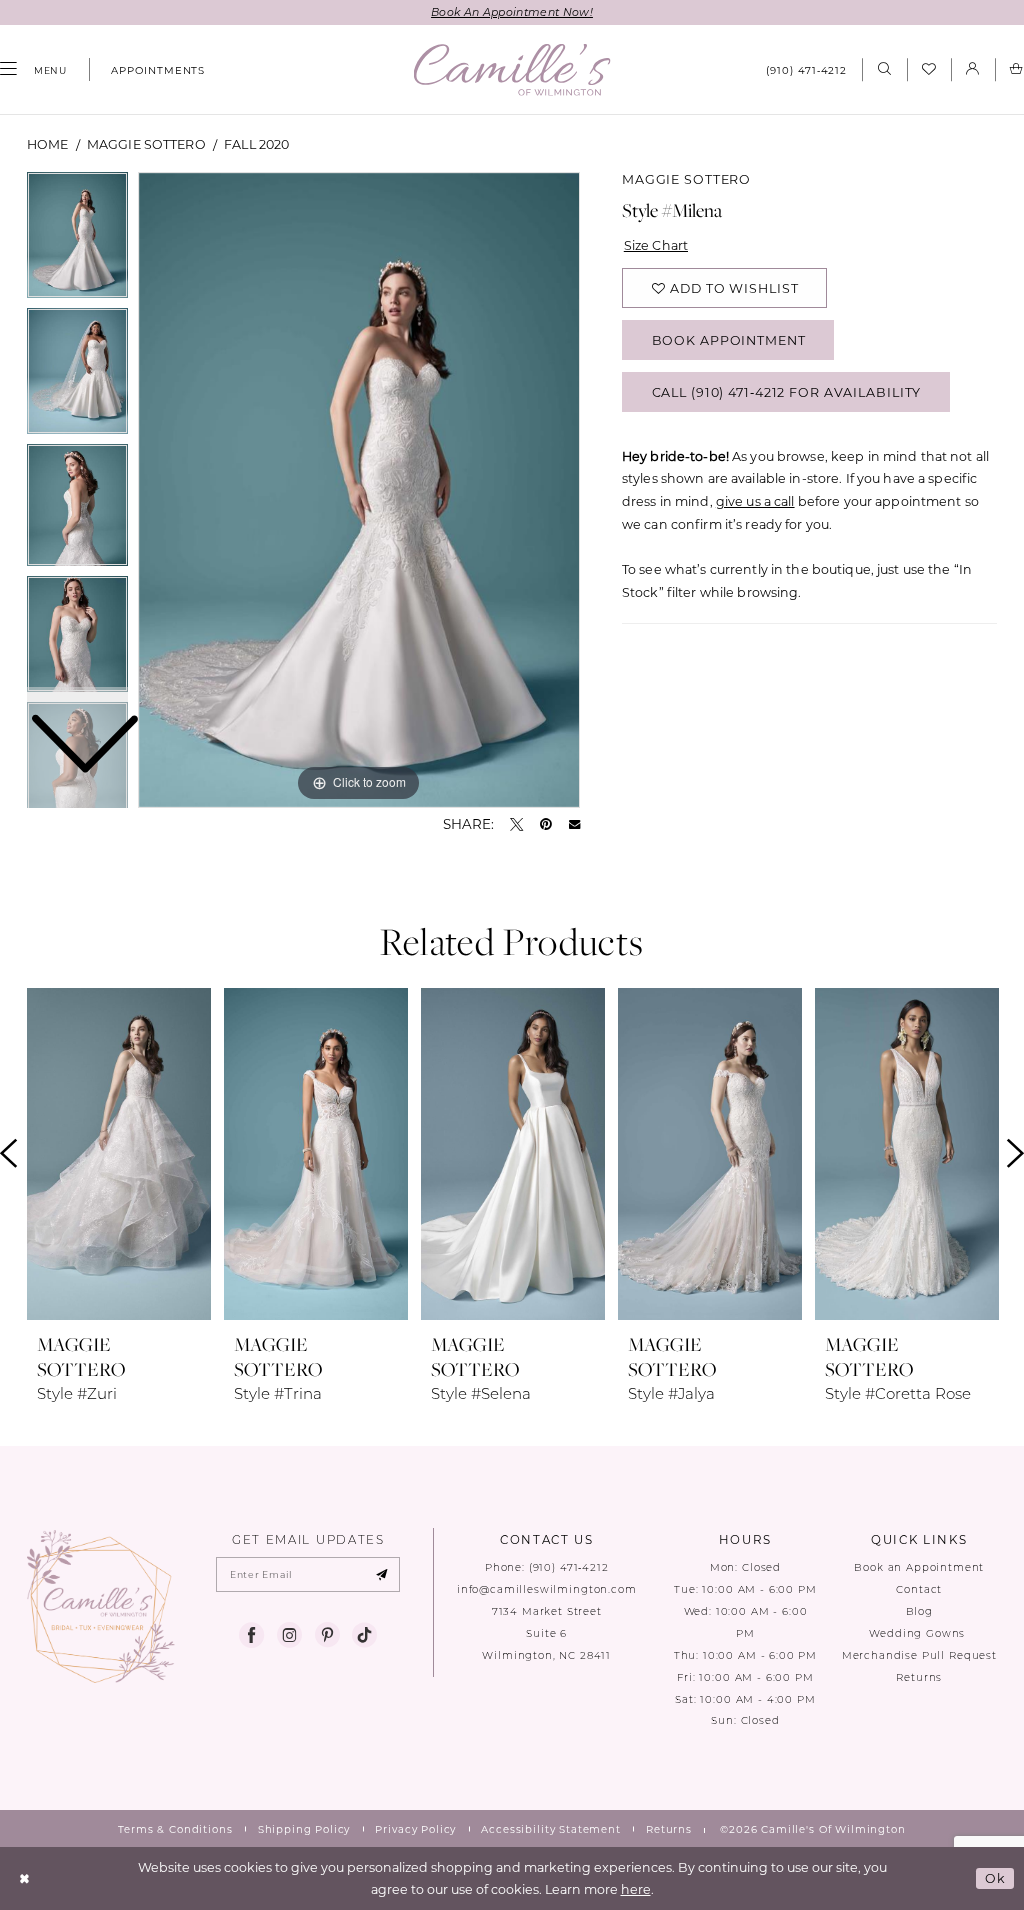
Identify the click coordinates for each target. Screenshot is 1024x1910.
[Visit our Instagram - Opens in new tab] (289, 1635)
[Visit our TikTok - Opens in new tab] (364, 1635)
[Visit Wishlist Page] (929, 70)
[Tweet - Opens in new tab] (516, 824)
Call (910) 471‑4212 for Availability (787, 392)
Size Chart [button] (656, 245)
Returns (919, 1677)
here (636, 1889)
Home (48, 144)
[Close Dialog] (25, 1878)
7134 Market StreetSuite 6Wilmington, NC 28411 (546, 1633)
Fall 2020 (256, 144)
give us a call (755, 501)
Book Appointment (729, 340)
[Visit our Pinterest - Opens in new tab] (327, 1635)
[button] (973, 69)
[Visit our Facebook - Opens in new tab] (251, 1635)
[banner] (512, 69)
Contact (919, 1589)
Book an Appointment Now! (512, 12)
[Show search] (884, 69)
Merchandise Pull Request (919, 1655)
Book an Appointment (919, 1567)
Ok (995, 1878)
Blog (919, 1611)
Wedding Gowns (919, 1633)
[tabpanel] (359, 490)
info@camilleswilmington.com (547, 1589)
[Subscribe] (381, 1575)
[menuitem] (151, 70)
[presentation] (119, 1154)
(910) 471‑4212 (569, 1567)
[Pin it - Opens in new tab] (546, 824)
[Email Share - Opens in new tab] (574, 824)
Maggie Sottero (146, 144)
